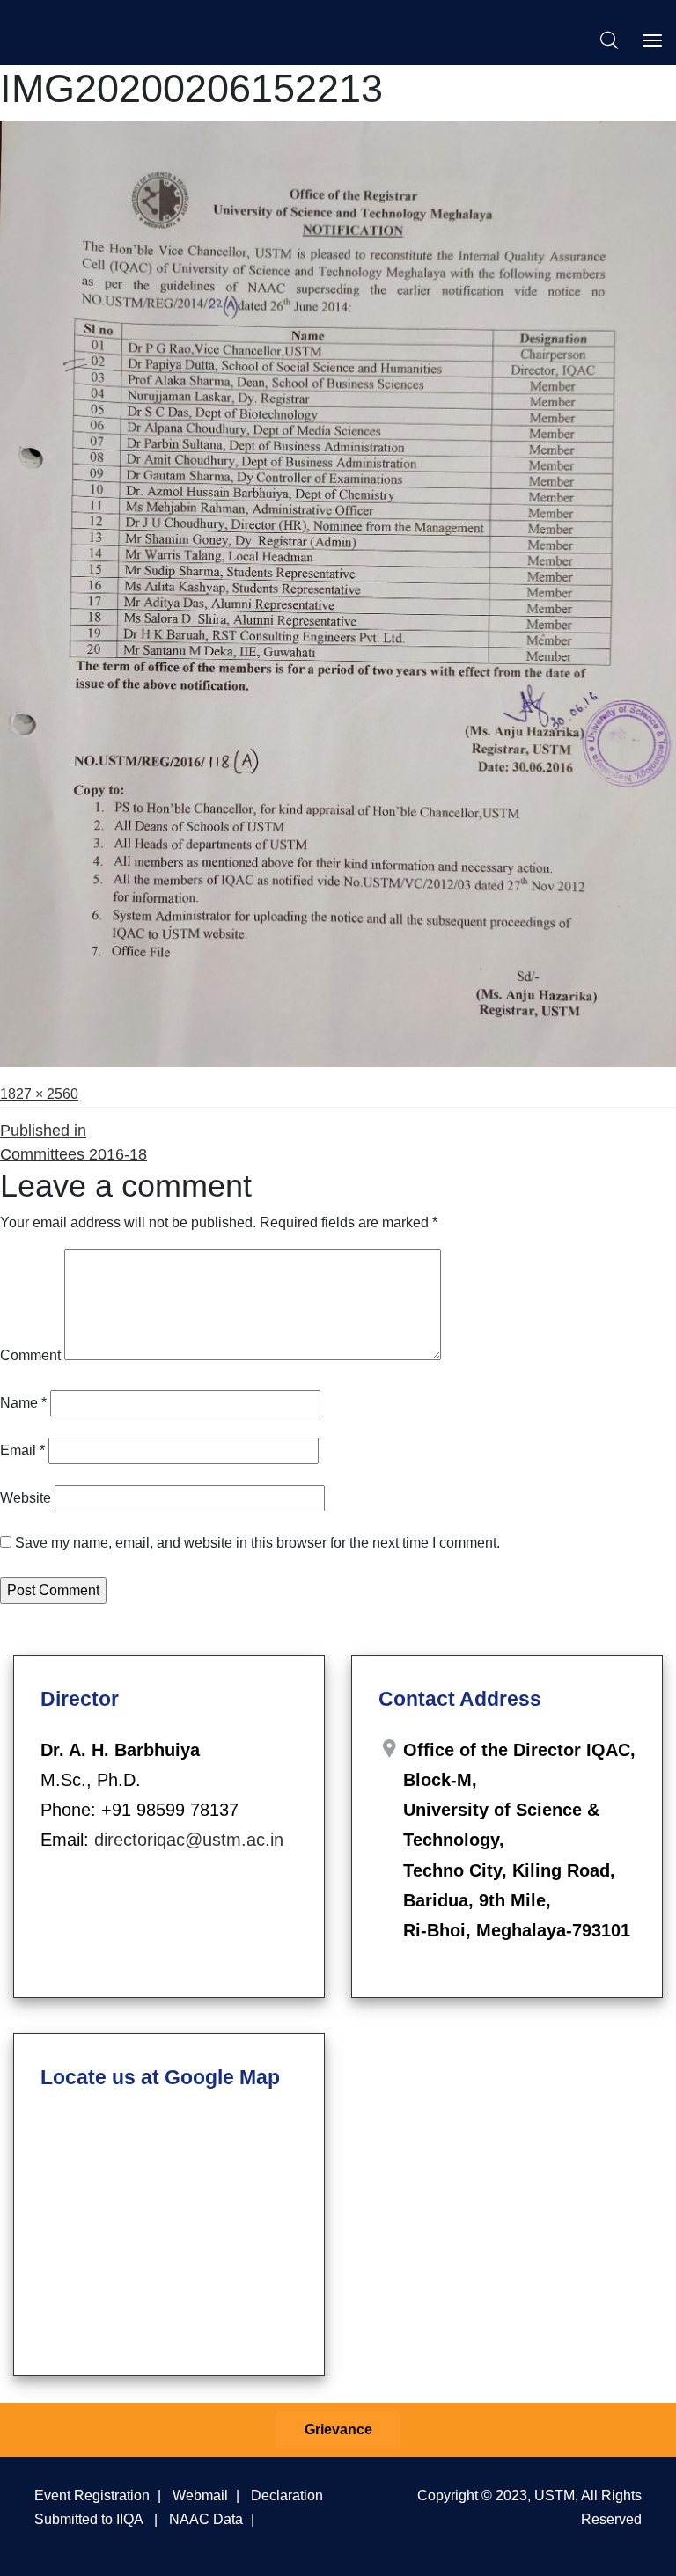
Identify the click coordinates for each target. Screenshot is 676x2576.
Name (23, 1403)
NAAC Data (206, 2519)
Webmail (200, 2495)
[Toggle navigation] (652, 40)
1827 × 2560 (39, 1094)
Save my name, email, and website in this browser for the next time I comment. (257, 1543)
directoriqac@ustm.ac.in (189, 1840)
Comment (30, 1355)
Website (26, 1498)
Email (22, 1450)
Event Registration (92, 2495)
